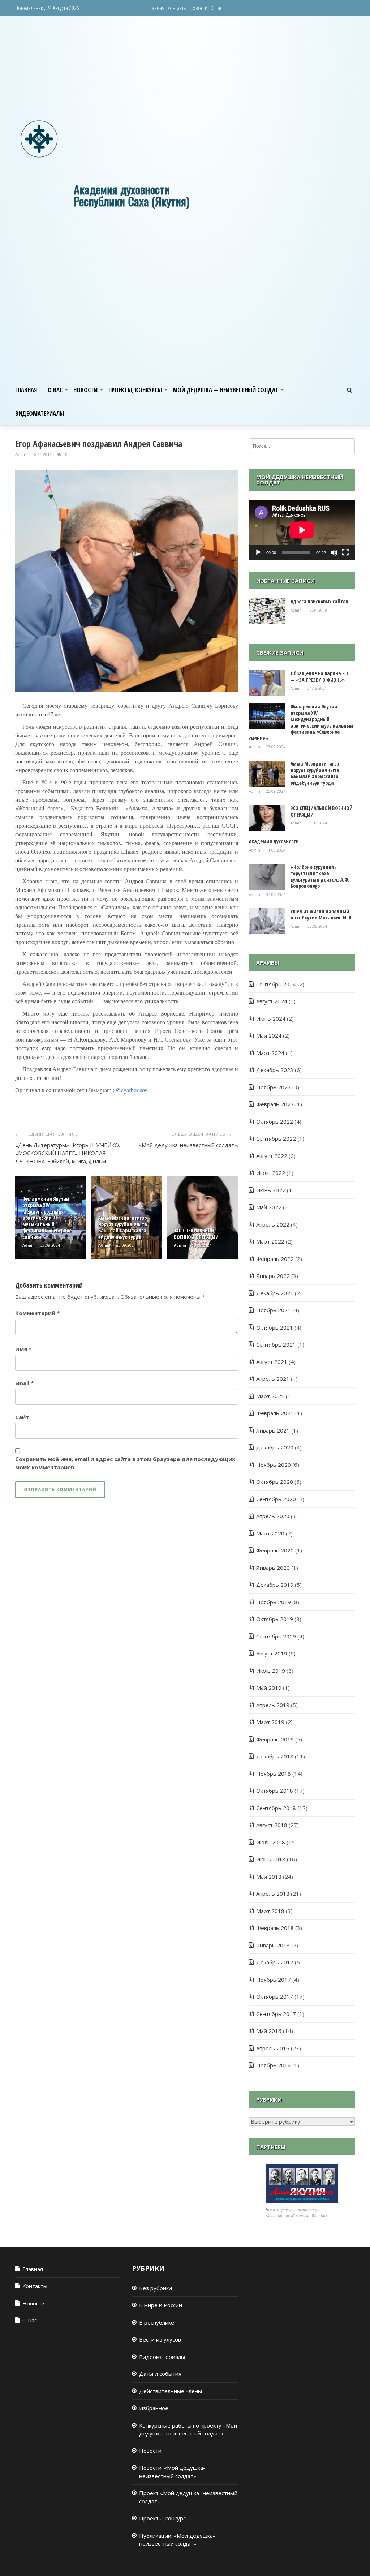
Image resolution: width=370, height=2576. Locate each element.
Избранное (154, 2408)
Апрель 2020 (273, 1516)
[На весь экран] (345, 552)
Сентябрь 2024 (276, 984)
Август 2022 (272, 1156)
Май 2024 (269, 1035)
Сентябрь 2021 (276, 1344)
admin (21, 455)
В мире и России (161, 2305)
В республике (157, 2322)
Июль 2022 (271, 1173)
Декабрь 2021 (275, 1293)
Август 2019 (272, 1653)
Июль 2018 (271, 1842)
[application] (302, 530)
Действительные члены (171, 2391)
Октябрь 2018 (275, 1791)
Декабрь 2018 (275, 1756)
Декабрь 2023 (275, 1070)
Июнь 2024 (271, 1018)
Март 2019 (270, 1722)
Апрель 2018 (273, 1894)
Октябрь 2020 (275, 1482)
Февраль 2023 (275, 1104)
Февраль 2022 (275, 1259)
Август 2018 (272, 1825)
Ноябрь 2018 (274, 1774)
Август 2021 (272, 1362)
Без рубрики (156, 2288)
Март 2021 (270, 1396)
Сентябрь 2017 (276, 2014)
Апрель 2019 (273, 1705)
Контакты (177, 8)
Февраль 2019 (275, 1739)
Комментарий (37, 1313)
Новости (199, 8)
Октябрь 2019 (275, 1619)
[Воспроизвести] (258, 552)
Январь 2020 (273, 1568)
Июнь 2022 (271, 1190)
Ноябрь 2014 (274, 2065)
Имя (23, 1349)
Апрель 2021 (273, 1379)
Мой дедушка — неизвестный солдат (225, 390)
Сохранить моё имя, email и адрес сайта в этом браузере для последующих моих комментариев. (125, 1463)
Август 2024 (272, 1001)
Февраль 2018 (275, 1928)
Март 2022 (270, 1241)
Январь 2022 (273, 1276)
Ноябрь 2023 (274, 1087)
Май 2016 (269, 2031)
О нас (216, 8)
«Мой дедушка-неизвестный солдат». (188, 1145)
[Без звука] (334, 552)
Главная (156, 8)
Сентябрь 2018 (276, 1808)
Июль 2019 (271, 1671)
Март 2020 (270, 1533)
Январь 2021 (273, 1430)
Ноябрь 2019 (274, 1602)
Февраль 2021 (275, 1413)
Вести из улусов (160, 2339)
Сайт (22, 1417)
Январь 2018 (273, 1945)
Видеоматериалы (40, 413)
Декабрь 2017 (275, 1962)
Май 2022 (269, 1207)
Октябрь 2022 (275, 1121)
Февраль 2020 (275, 1550)
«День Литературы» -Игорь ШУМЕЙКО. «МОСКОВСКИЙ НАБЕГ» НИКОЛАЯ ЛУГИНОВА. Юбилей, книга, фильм (68, 1153)
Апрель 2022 (273, 1224)
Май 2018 (269, 1877)
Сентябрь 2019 (276, 1636)
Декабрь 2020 (275, 1447)
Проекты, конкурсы (135, 390)
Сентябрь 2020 (276, 1499)
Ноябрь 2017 (274, 1980)
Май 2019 (269, 1688)
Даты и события (160, 2374)
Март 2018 (270, 1911)
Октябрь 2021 (275, 1327)
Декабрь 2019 (275, 1585)
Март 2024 (270, 1053)
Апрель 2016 (273, 2048)
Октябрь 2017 (275, 1996)
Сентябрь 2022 (276, 1138)
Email (24, 1383)
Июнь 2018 (271, 1859)
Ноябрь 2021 (274, 1310)
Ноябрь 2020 (274, 1465)
